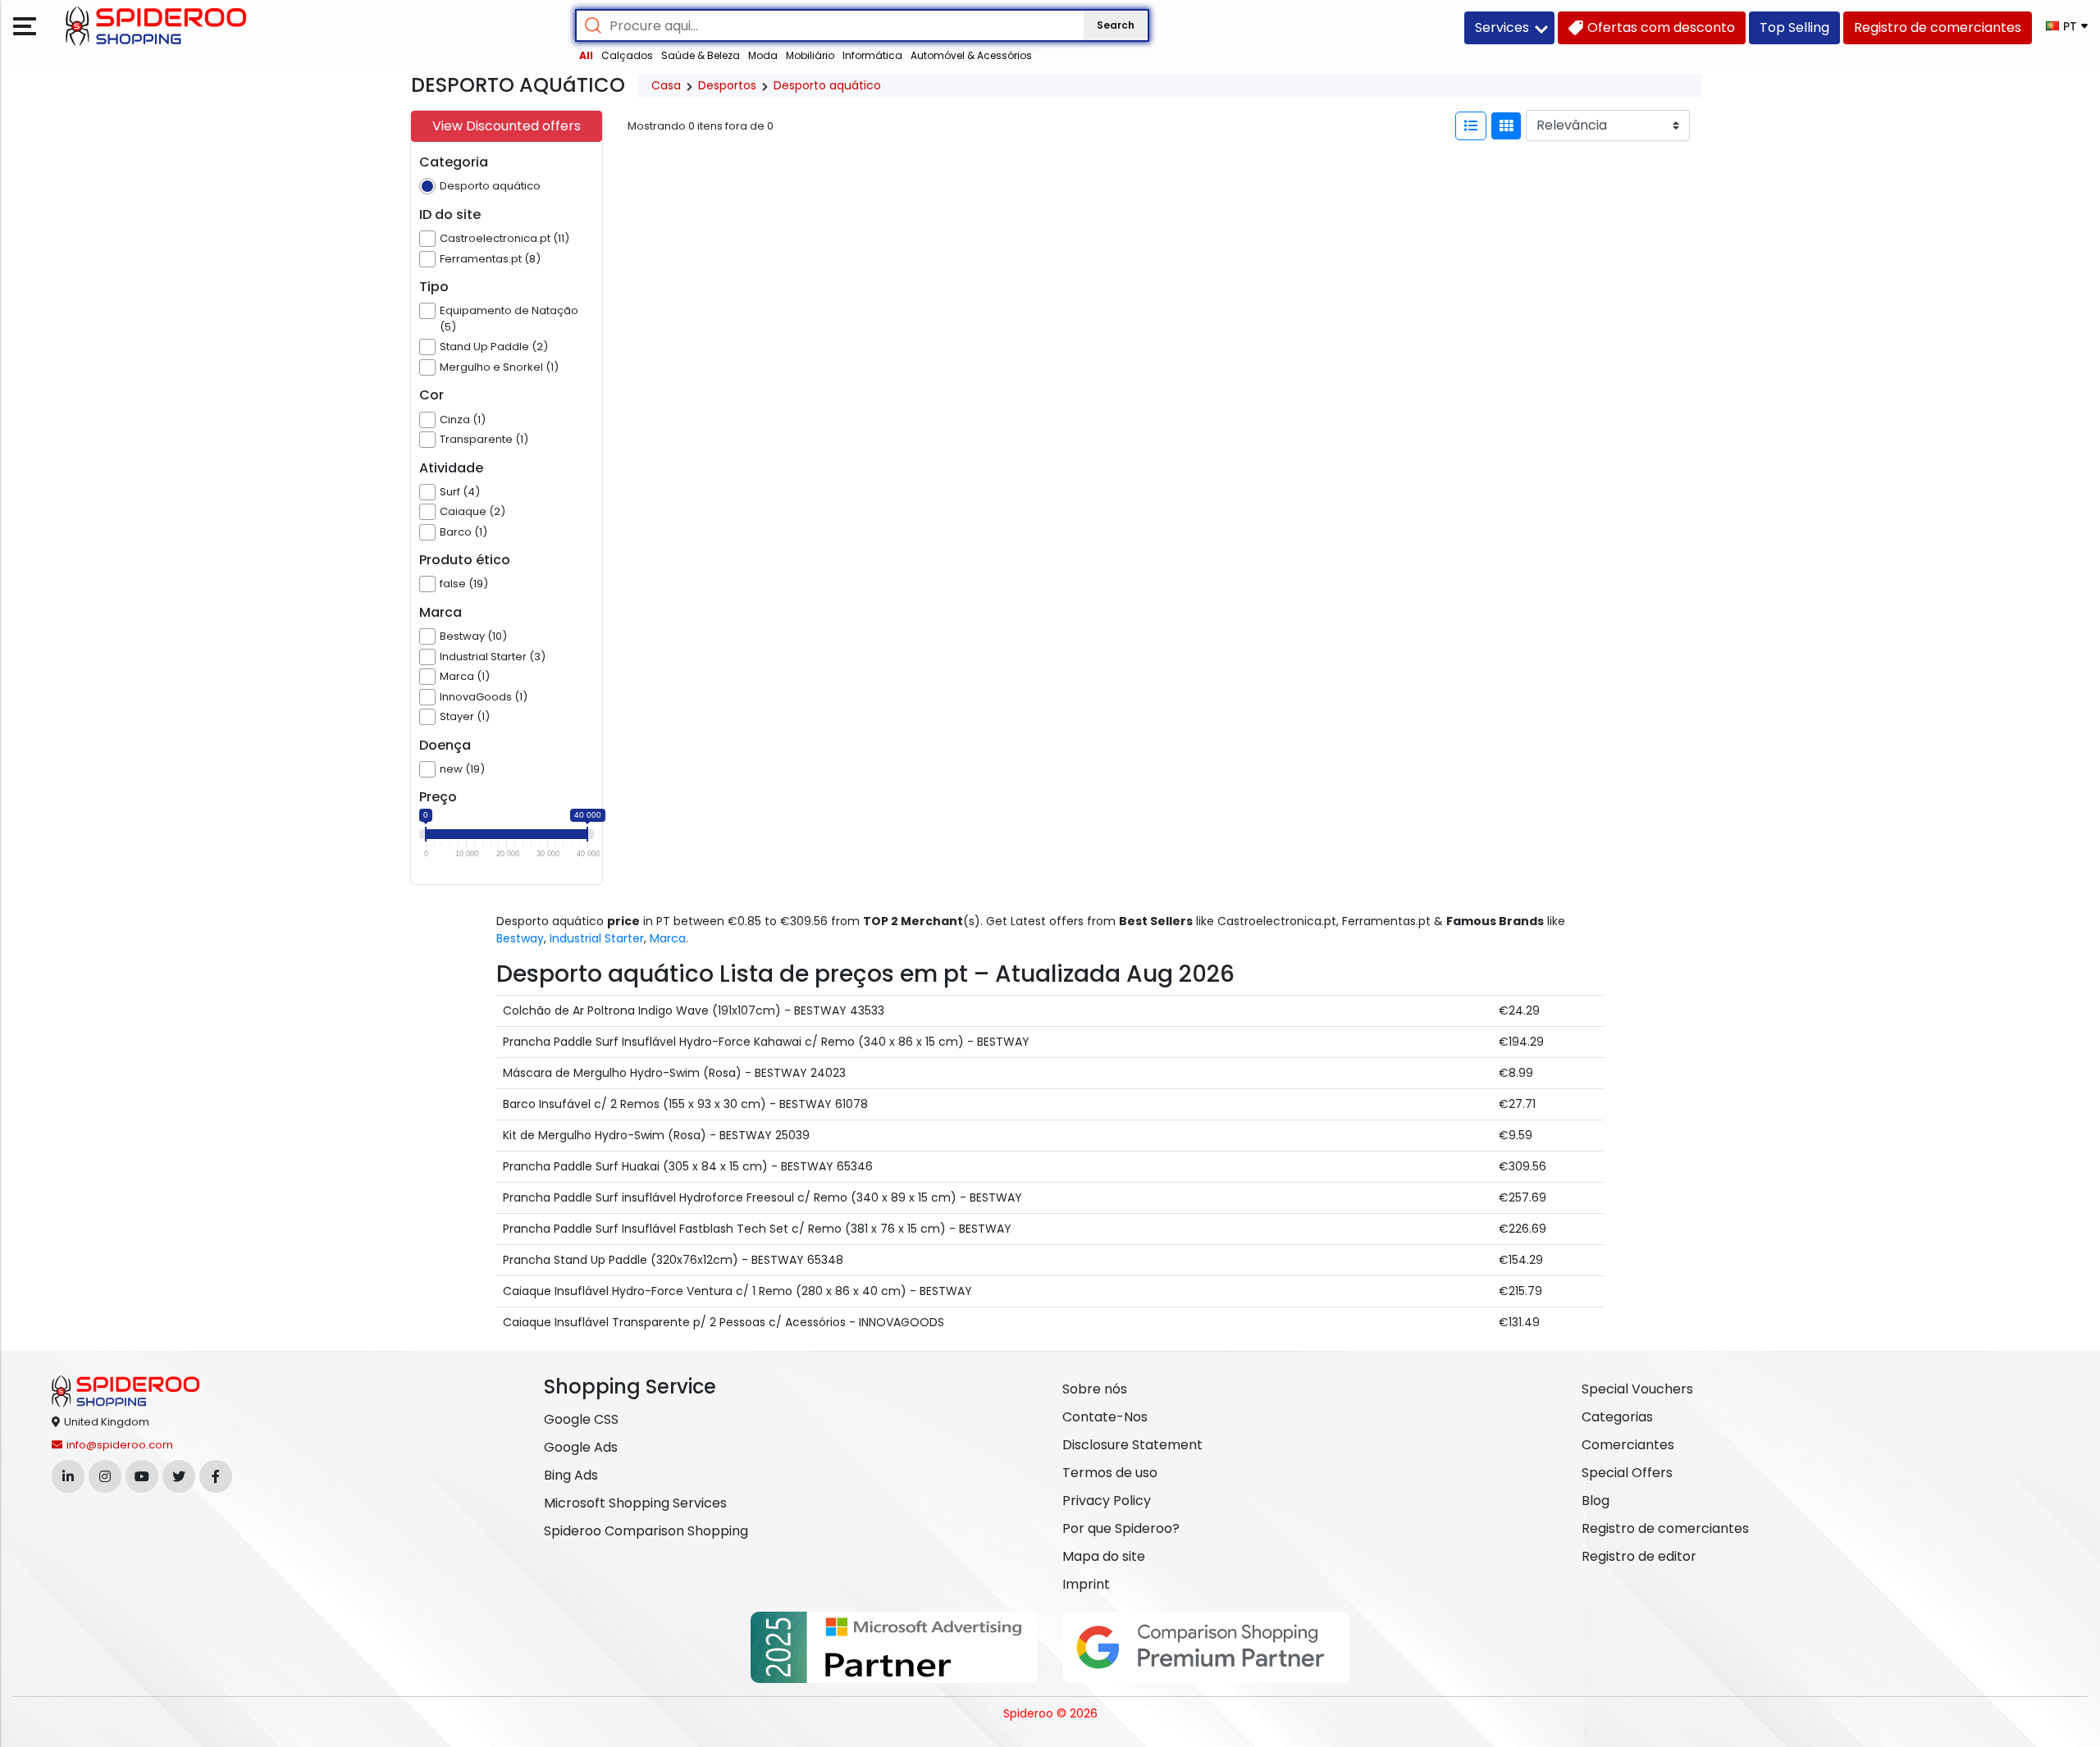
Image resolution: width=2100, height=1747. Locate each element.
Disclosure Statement (1132, 1445)
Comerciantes (1628, 1445)
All (586, 55)
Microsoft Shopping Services (635, 1503)
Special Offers (1627, 1473)
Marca (668, 938)
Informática (872, 55)
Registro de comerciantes (1665, 1528)
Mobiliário (810, 55)
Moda (763, 55)
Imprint (1086, 1584)
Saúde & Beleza (701, 55)
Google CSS (581, 1419)
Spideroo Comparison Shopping (646, 1531)
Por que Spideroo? (1121, 1528)
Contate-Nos (1105, 1417)
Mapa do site (1104, 1556)
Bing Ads (571, 1475)
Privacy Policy (1107, 1501)
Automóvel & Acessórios (971, 55)
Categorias (1617, 1417)
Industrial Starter (597, 938)
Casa (666, 85)
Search (1116, 25)
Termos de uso (1110, 1473)
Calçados (627, 55)
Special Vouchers (1637, 1389)
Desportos (727, 85)
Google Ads (581, 1447)
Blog (1596, 1501)
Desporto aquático (827, 85)
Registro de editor (1639, 1556)
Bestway (520, 938)
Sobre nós (1095, 1389)
